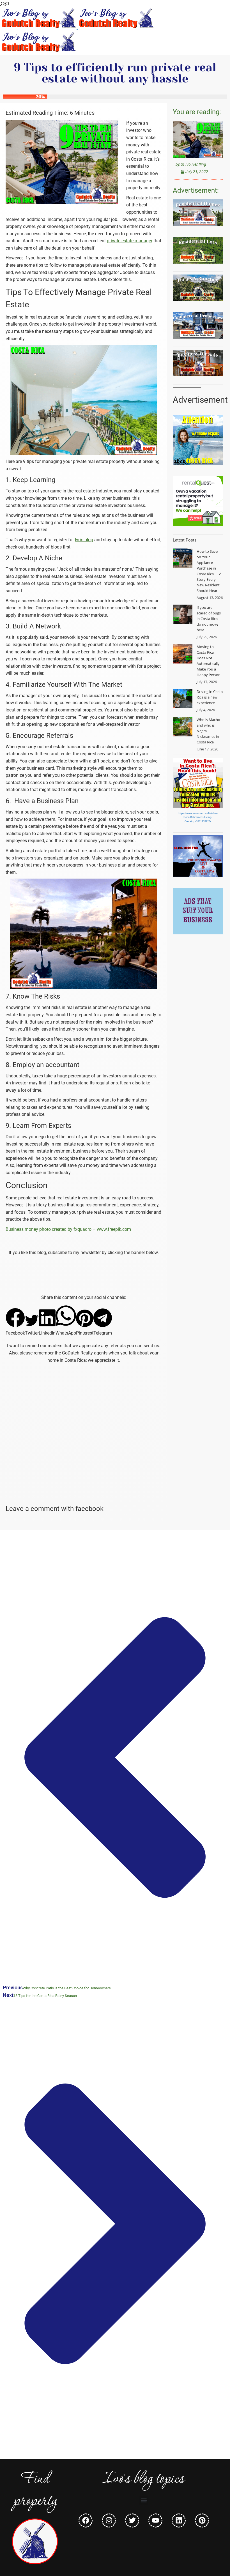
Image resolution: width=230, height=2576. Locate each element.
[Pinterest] (202, 2520)
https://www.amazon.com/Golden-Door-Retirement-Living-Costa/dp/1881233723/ (198, 817)
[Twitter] (132, 2520)
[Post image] (183, 558)
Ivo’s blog (84, 540)
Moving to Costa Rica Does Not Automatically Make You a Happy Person (209, 661)
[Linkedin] (179, 2520)
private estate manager (130, 241)
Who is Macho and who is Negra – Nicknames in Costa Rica (208, 731)
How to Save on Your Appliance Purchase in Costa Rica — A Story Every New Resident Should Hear (209, 571)
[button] (15, 1322)
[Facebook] (86, 2520)
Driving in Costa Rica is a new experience (210, 697)
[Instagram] (109, 2520)
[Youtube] (155, 2520)
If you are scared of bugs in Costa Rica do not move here (209, 619)
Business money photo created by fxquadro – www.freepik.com (68, 1229)
